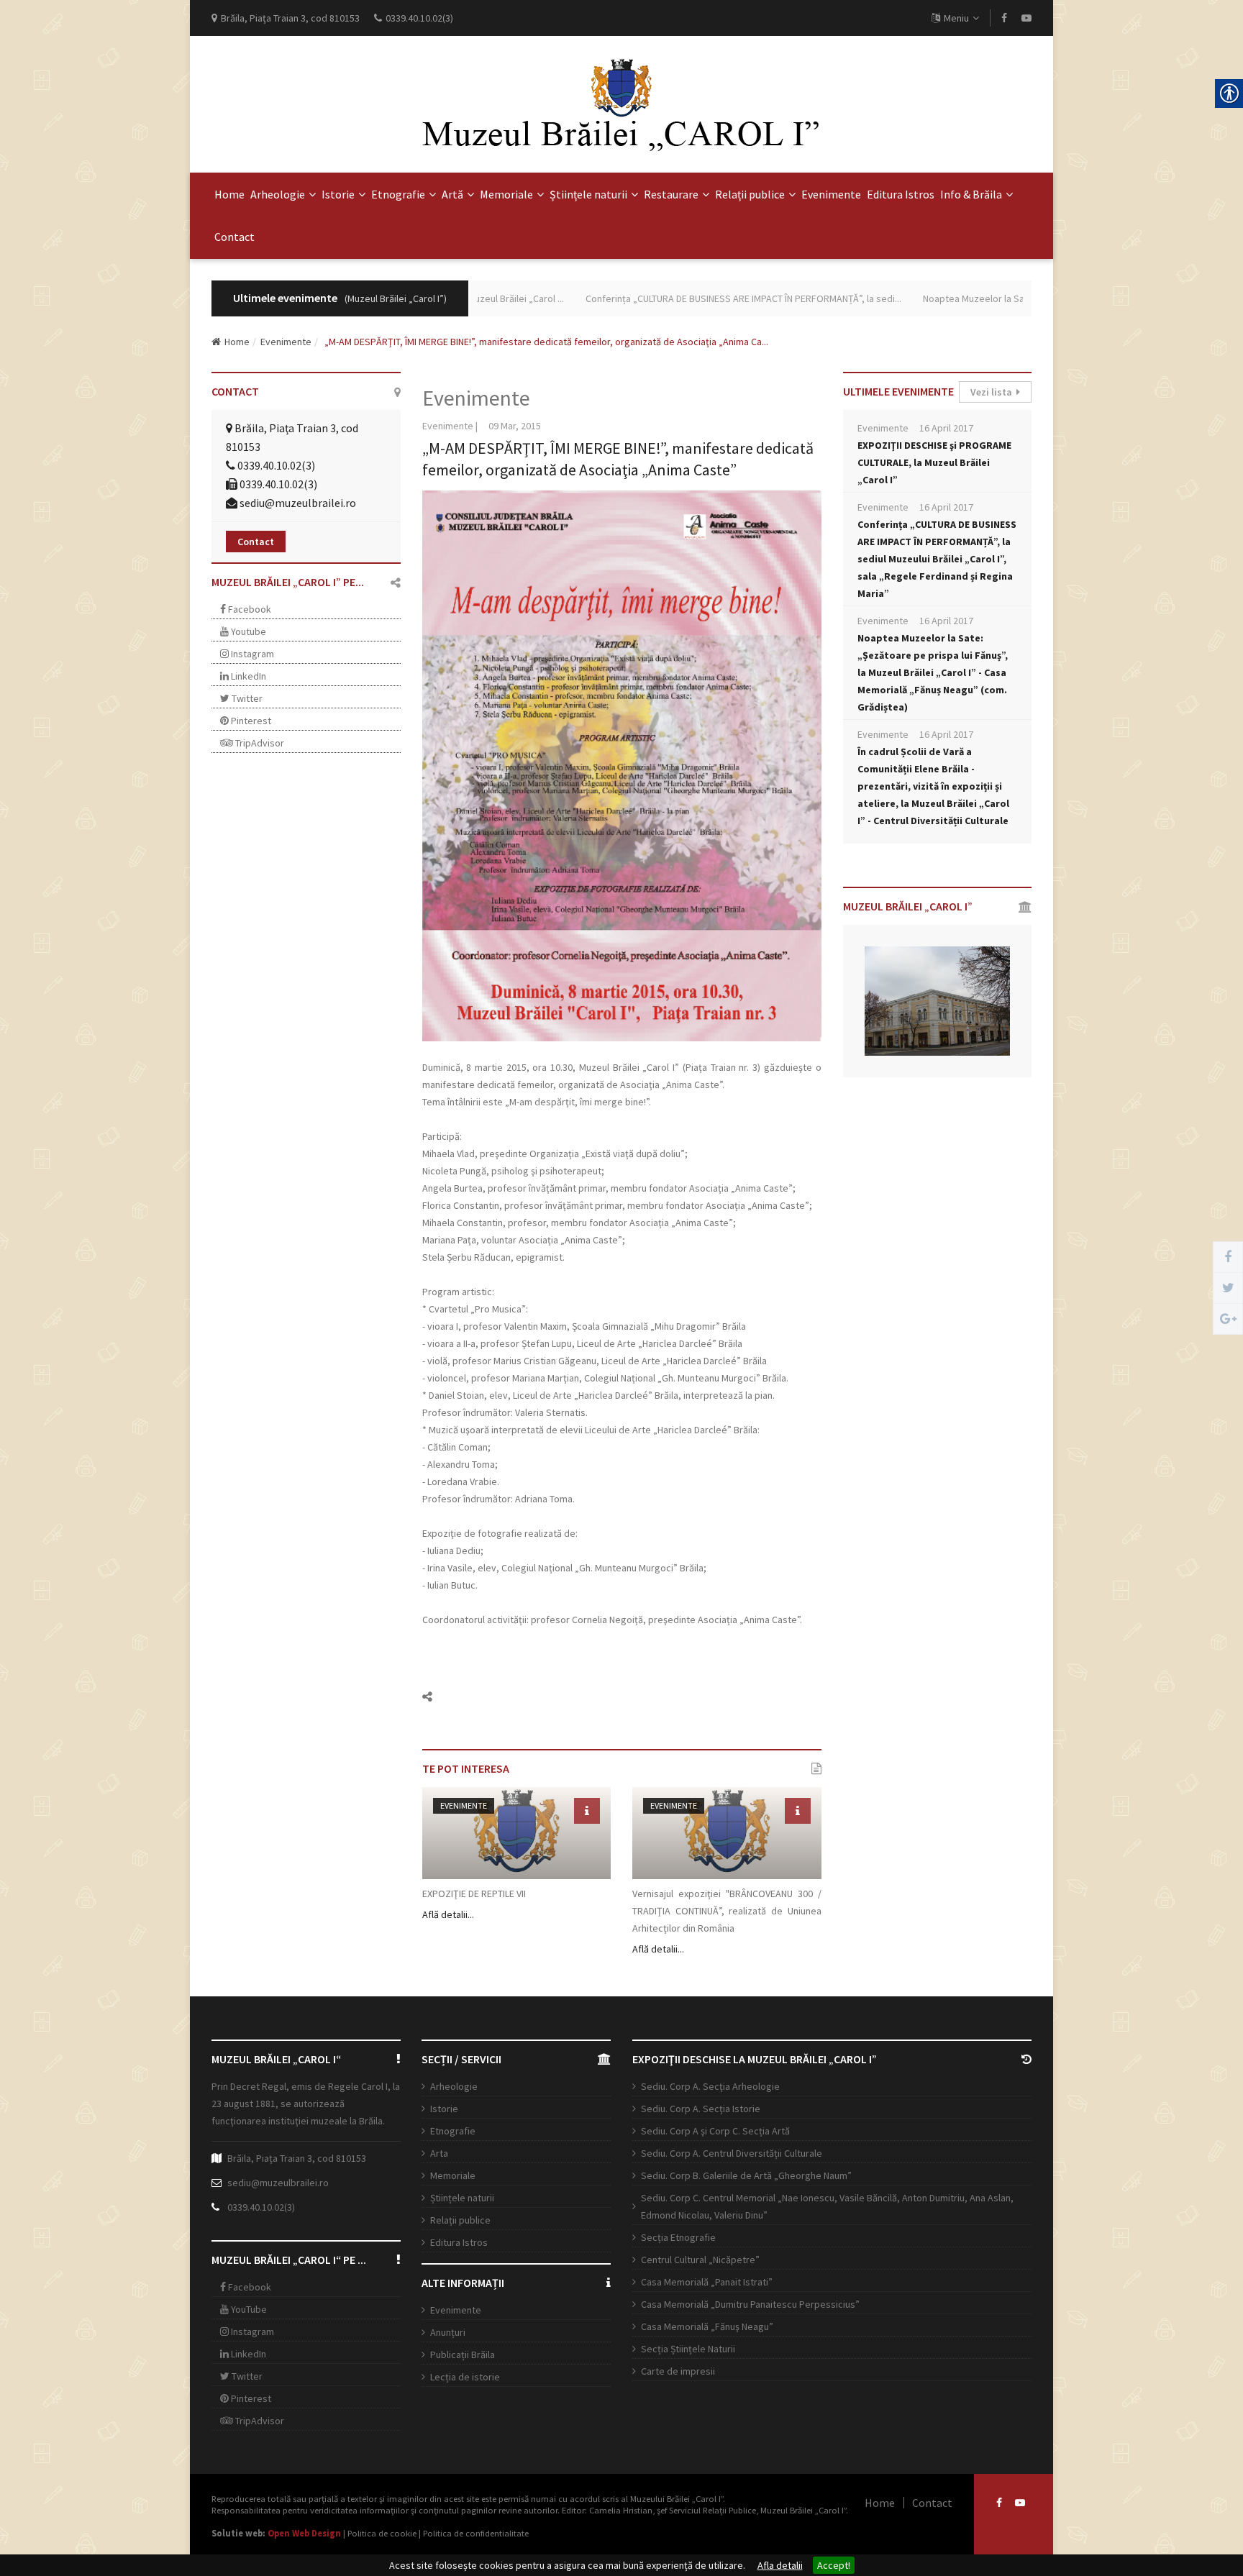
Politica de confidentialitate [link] (476, 2533)
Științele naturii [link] (588, 194)
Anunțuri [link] (448, 2332)
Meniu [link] (956, 18)
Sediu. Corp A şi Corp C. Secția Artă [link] (715, 2131)
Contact (256, 542)
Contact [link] (235, 237)
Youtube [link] (247, 631)
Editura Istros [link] (901, 194)
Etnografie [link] (398, 194)
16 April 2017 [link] (946, 428)
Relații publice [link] (750, 194)
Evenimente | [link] (450, 426)
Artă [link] (452, 194)
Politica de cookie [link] (382, 2533)
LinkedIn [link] (247, 676)
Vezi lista (993, 392)
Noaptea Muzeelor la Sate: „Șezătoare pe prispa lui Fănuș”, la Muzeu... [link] (1026, 298)
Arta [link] (439, 2153)
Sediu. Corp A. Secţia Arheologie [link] (710, 2086)
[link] (1004, 18)
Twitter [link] (246, 698)
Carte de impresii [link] (678, 2371)
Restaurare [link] (671, 194)
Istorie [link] (338, 194)
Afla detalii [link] (780, 2565)
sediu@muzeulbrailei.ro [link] (298, 503)
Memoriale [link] (506, 194)
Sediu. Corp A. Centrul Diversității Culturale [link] (732, 2153)
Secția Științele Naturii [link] (688, 2349)
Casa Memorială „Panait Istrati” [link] (707, 2282)
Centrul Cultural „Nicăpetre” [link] (700, 2260)
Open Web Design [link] (304, 2533)
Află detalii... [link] (448, 1914)
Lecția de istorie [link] (465, 2377)
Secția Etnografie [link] (678, 2237)
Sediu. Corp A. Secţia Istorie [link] (701, 2109)
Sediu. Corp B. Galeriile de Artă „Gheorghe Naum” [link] (746, 2175)
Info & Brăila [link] (971, 194)
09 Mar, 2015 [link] (515, 426)
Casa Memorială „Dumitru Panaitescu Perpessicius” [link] (750, 2304)
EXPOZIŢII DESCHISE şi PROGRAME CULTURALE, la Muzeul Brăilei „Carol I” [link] (934, 462)
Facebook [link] (249, 609)
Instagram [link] (251, 654)
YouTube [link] (248, 2309)
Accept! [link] (834, 2565)
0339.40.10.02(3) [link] (261, 2207)
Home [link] (229, 194)
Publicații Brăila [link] (463, 2355)
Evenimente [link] (831, 194)
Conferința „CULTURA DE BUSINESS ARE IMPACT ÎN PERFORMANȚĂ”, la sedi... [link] (698, 298)
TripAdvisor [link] (259, 743)
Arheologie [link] (278, 194)
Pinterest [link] (250, 721)
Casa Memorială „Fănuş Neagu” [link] (707, 2326)
